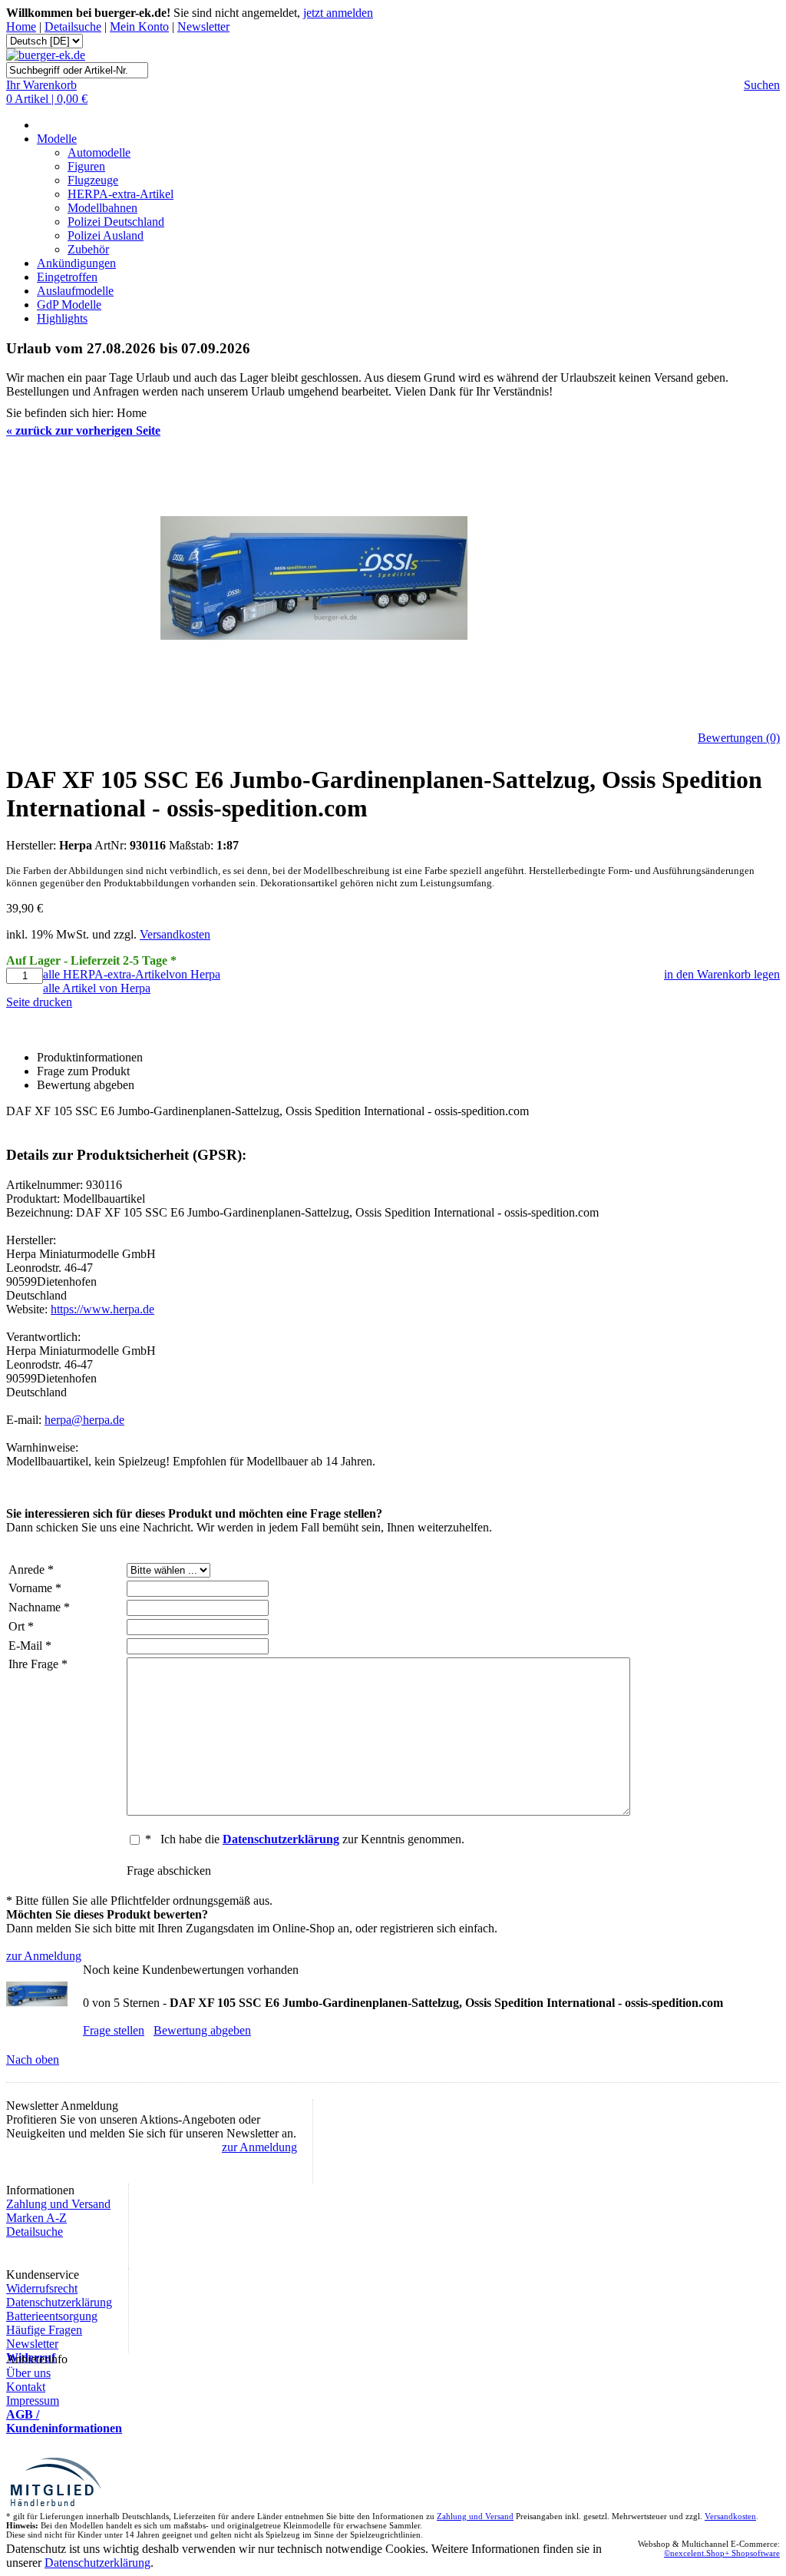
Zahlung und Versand (58, 2204)
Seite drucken (39, 1002)
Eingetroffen (67, 277)
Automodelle (99, 152)
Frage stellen (114, 2030)
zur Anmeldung (44, 1956)
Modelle (57, 139)
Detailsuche (73, 26)
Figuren (86, 166)
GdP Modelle (69, 305)
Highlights (62, 318)
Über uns (28, 2373)
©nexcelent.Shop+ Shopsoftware (722, 2553)
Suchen (762, 85)
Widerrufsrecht (42, 2288)
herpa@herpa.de (84, 1420)
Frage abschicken (169, 1871)
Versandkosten (175, 934)
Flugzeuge (93, 180)
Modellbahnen (102, 208)
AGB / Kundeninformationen (64, 2421)
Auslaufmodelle (75, 291)
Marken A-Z (36, 2218)
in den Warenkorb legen (722, 974)
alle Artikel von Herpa (97, 988)
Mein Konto (139, 26)
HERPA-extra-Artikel (121, 194)
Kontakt (26, 2387)
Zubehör (88, 249)
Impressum (33, 2401)
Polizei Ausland (106, 235)
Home (21, 26)
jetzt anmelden (338, 13)
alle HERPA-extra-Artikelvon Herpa (132, 974)
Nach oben (33, 2059)
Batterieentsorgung (52, 2316)
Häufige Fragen (44, 2330)
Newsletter (203, 26)
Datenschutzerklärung (59, 2302)
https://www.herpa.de (102, 1309)
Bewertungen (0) (739, 738)
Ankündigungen (76, 263)
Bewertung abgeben (202, 2030)
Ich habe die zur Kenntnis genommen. (312, 1839)
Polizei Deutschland (116, 222)
